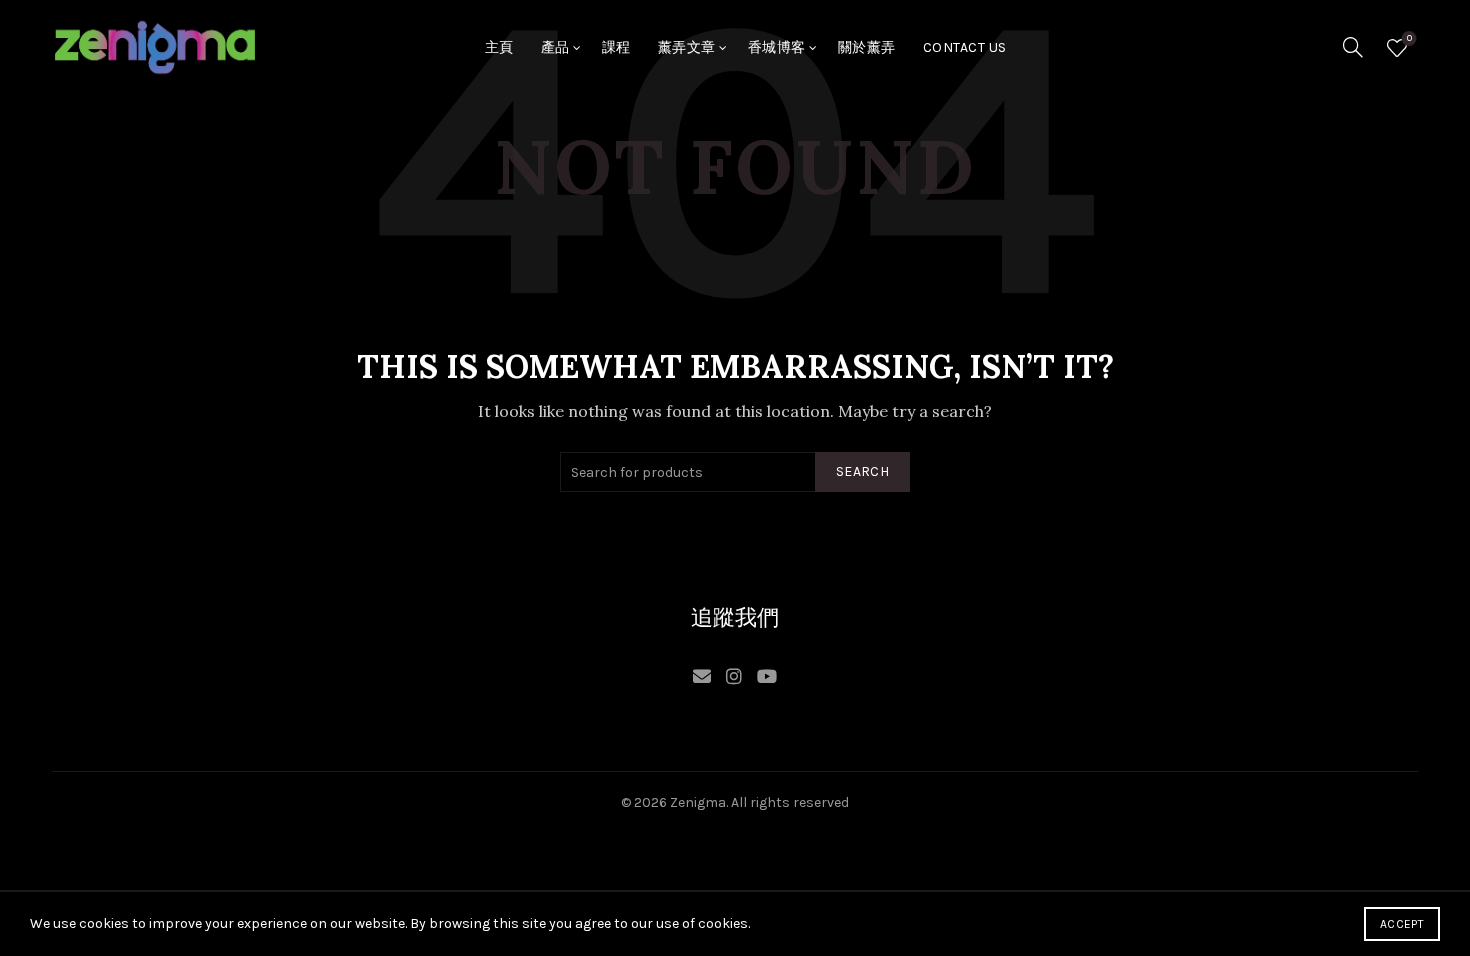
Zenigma (698, 802)
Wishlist (1409, 38)
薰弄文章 (687, 47)
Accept (1402, 924)
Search (862, 471)
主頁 (499, 47)
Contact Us (965, 47)
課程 (616, 47)
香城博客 (777, 47)
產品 (555, 47)
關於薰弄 (867, 47)
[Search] (1353, 47)
